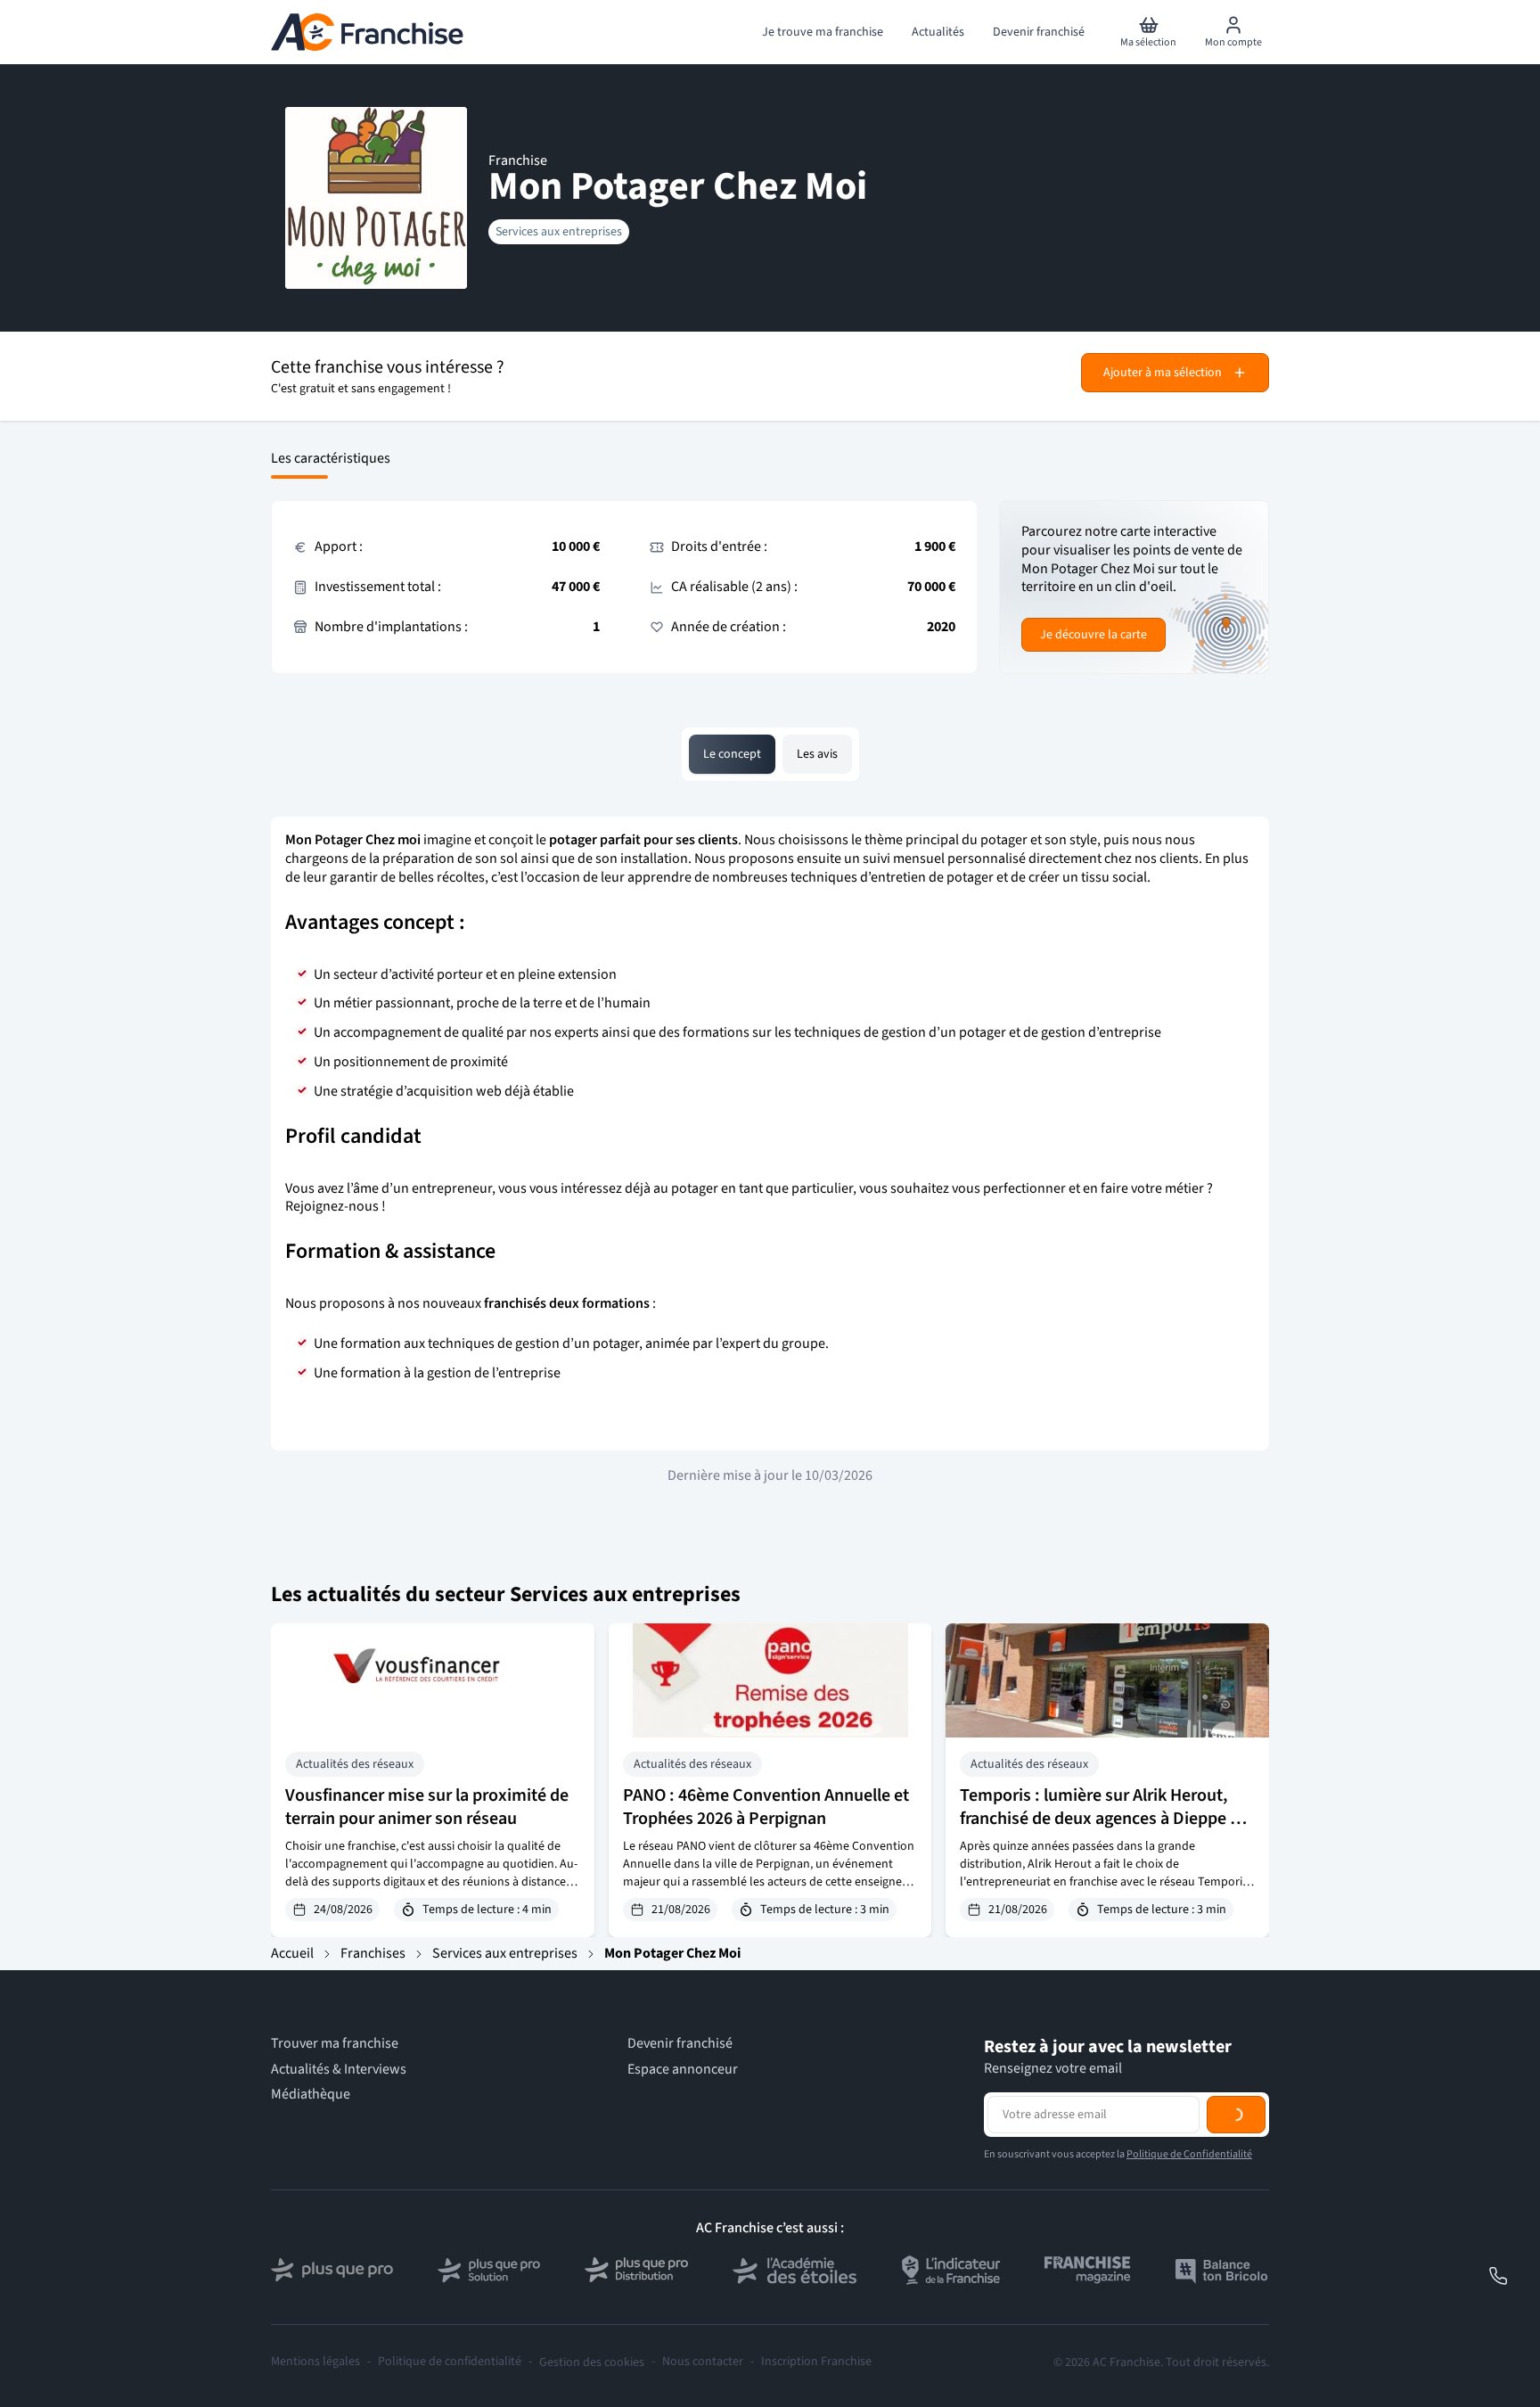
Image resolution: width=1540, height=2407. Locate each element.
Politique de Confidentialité (1189, 2227)
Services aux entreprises (559, 232)
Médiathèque (311, 2095)
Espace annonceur (683, 2070)
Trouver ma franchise (335, 2044)
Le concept (732, 754)
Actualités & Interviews (339, 2070)
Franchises (373, 1953)
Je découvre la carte (1094, 635)
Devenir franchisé (680, 2044)
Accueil (292, 1953)
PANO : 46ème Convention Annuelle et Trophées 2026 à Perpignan (766, 1807)
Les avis (817, 754)
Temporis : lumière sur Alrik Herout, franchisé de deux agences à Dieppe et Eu (1102, 1819)
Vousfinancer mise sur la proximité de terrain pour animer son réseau (427, 1807)
